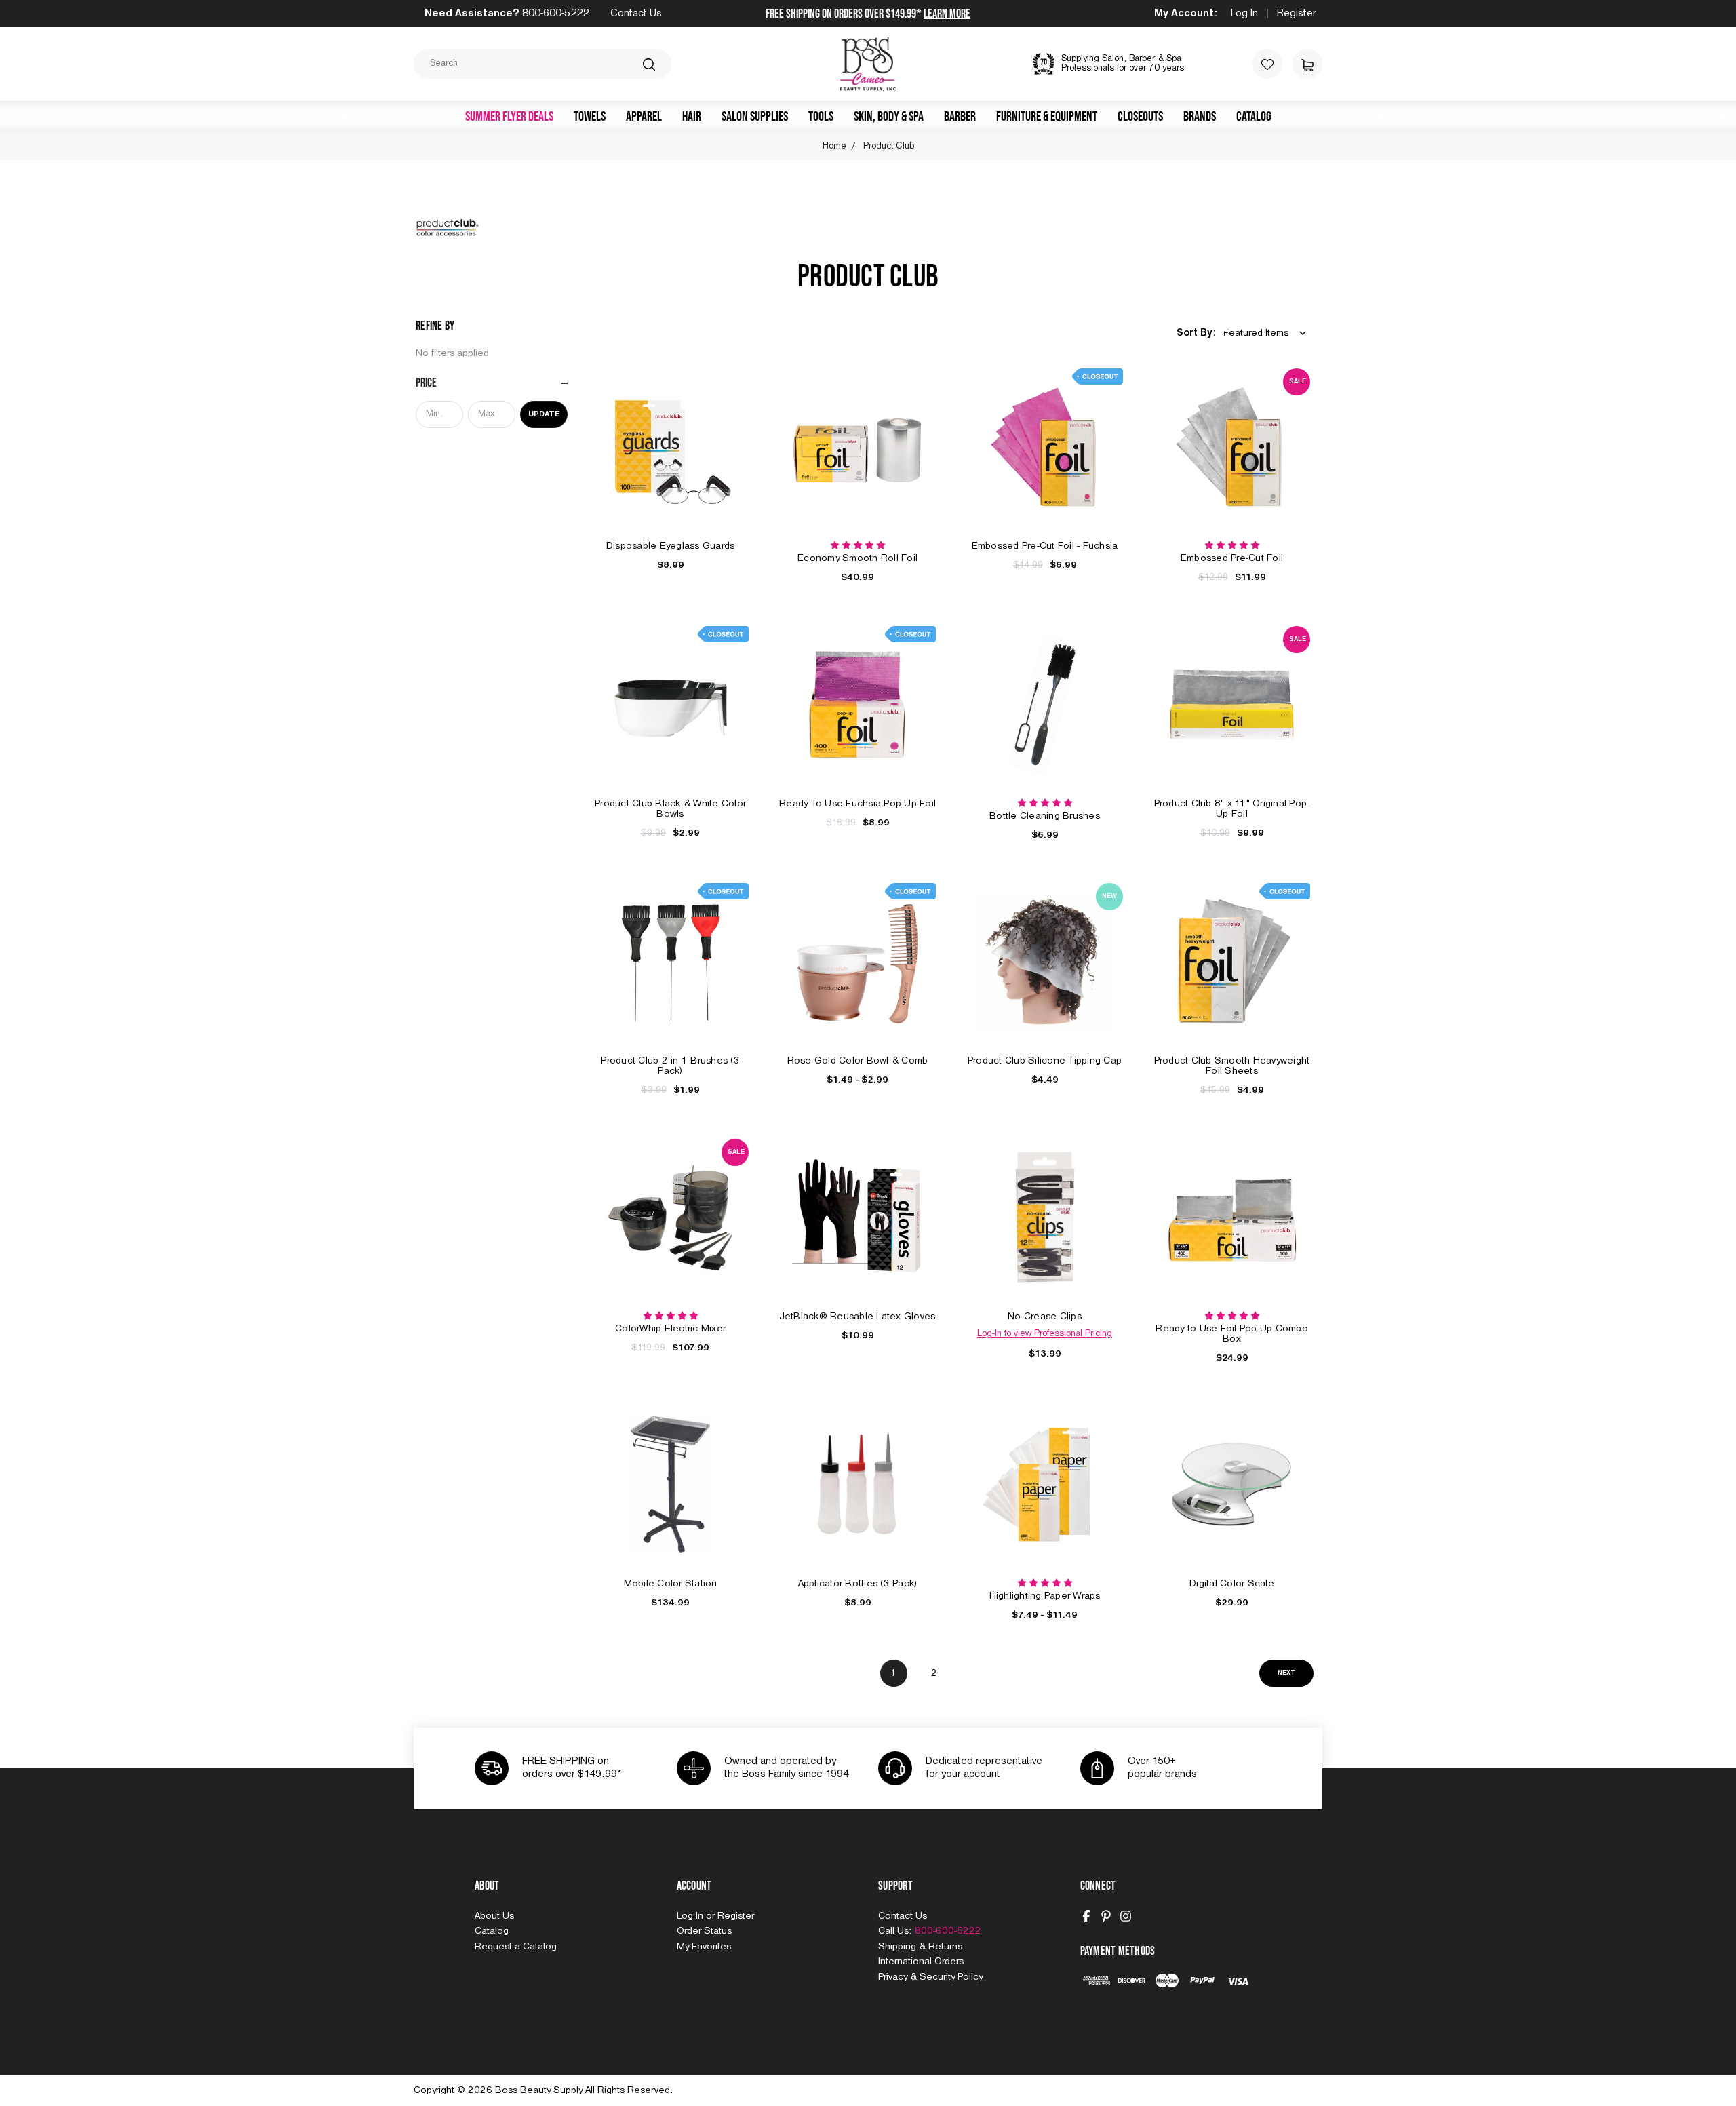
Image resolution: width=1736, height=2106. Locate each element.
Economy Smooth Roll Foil (857, 558)
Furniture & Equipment (1047, 117)
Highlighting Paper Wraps (1045, 1596)
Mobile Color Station (671, 1584)
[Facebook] (1086, 1916)
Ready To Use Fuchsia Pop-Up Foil (857, 804)
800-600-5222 (555, 14)
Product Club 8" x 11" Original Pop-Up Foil (1232, 809)
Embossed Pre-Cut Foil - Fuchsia (1045, 546)
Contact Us (636, 14)
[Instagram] (1126, 1916)
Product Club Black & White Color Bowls (670, 809)
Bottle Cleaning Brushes (1045, 816)
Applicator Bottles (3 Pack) (858, 1584)
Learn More (947, 14)
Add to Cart (671, 462)
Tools (821, 117)
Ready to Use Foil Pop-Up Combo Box (1232, 1334)
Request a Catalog (516, 1947)
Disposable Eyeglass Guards (671, 546)
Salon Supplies (755, 117)
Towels (590, 117)
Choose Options (858, 976)
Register (1297, 14)
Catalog (1254, 117)
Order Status (704, 1931)
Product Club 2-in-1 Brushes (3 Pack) (670, 1066)
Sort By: (1196, 333)
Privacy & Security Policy (930, 1977)
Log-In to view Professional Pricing (1045, 1334)
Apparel (644, 117)
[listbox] (1267, 333)
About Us (494, 1916)
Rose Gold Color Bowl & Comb (858, 1061)
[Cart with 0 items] (1307, 64)
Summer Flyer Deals (509, 117)
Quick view (671, 431)
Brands (1200, 117)
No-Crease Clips (1045, 1317)
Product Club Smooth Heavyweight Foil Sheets (1232, 1066)
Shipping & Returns (920, 1947)
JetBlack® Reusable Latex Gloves (858, 1317)
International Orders (921, 1962)
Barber (960, 117)
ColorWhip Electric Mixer (670, 1329)
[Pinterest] (1106, 1916)
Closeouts (1140, 117)
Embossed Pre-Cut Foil (1232, 558)
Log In (1244, 14)
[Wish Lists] (1267, 64)
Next (1287, 1673)
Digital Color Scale (1232, 1584)
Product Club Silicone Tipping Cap (1045, 1061)
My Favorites (704, 1947)
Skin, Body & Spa (889, 117)
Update (544, 414)
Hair (692, 117)
